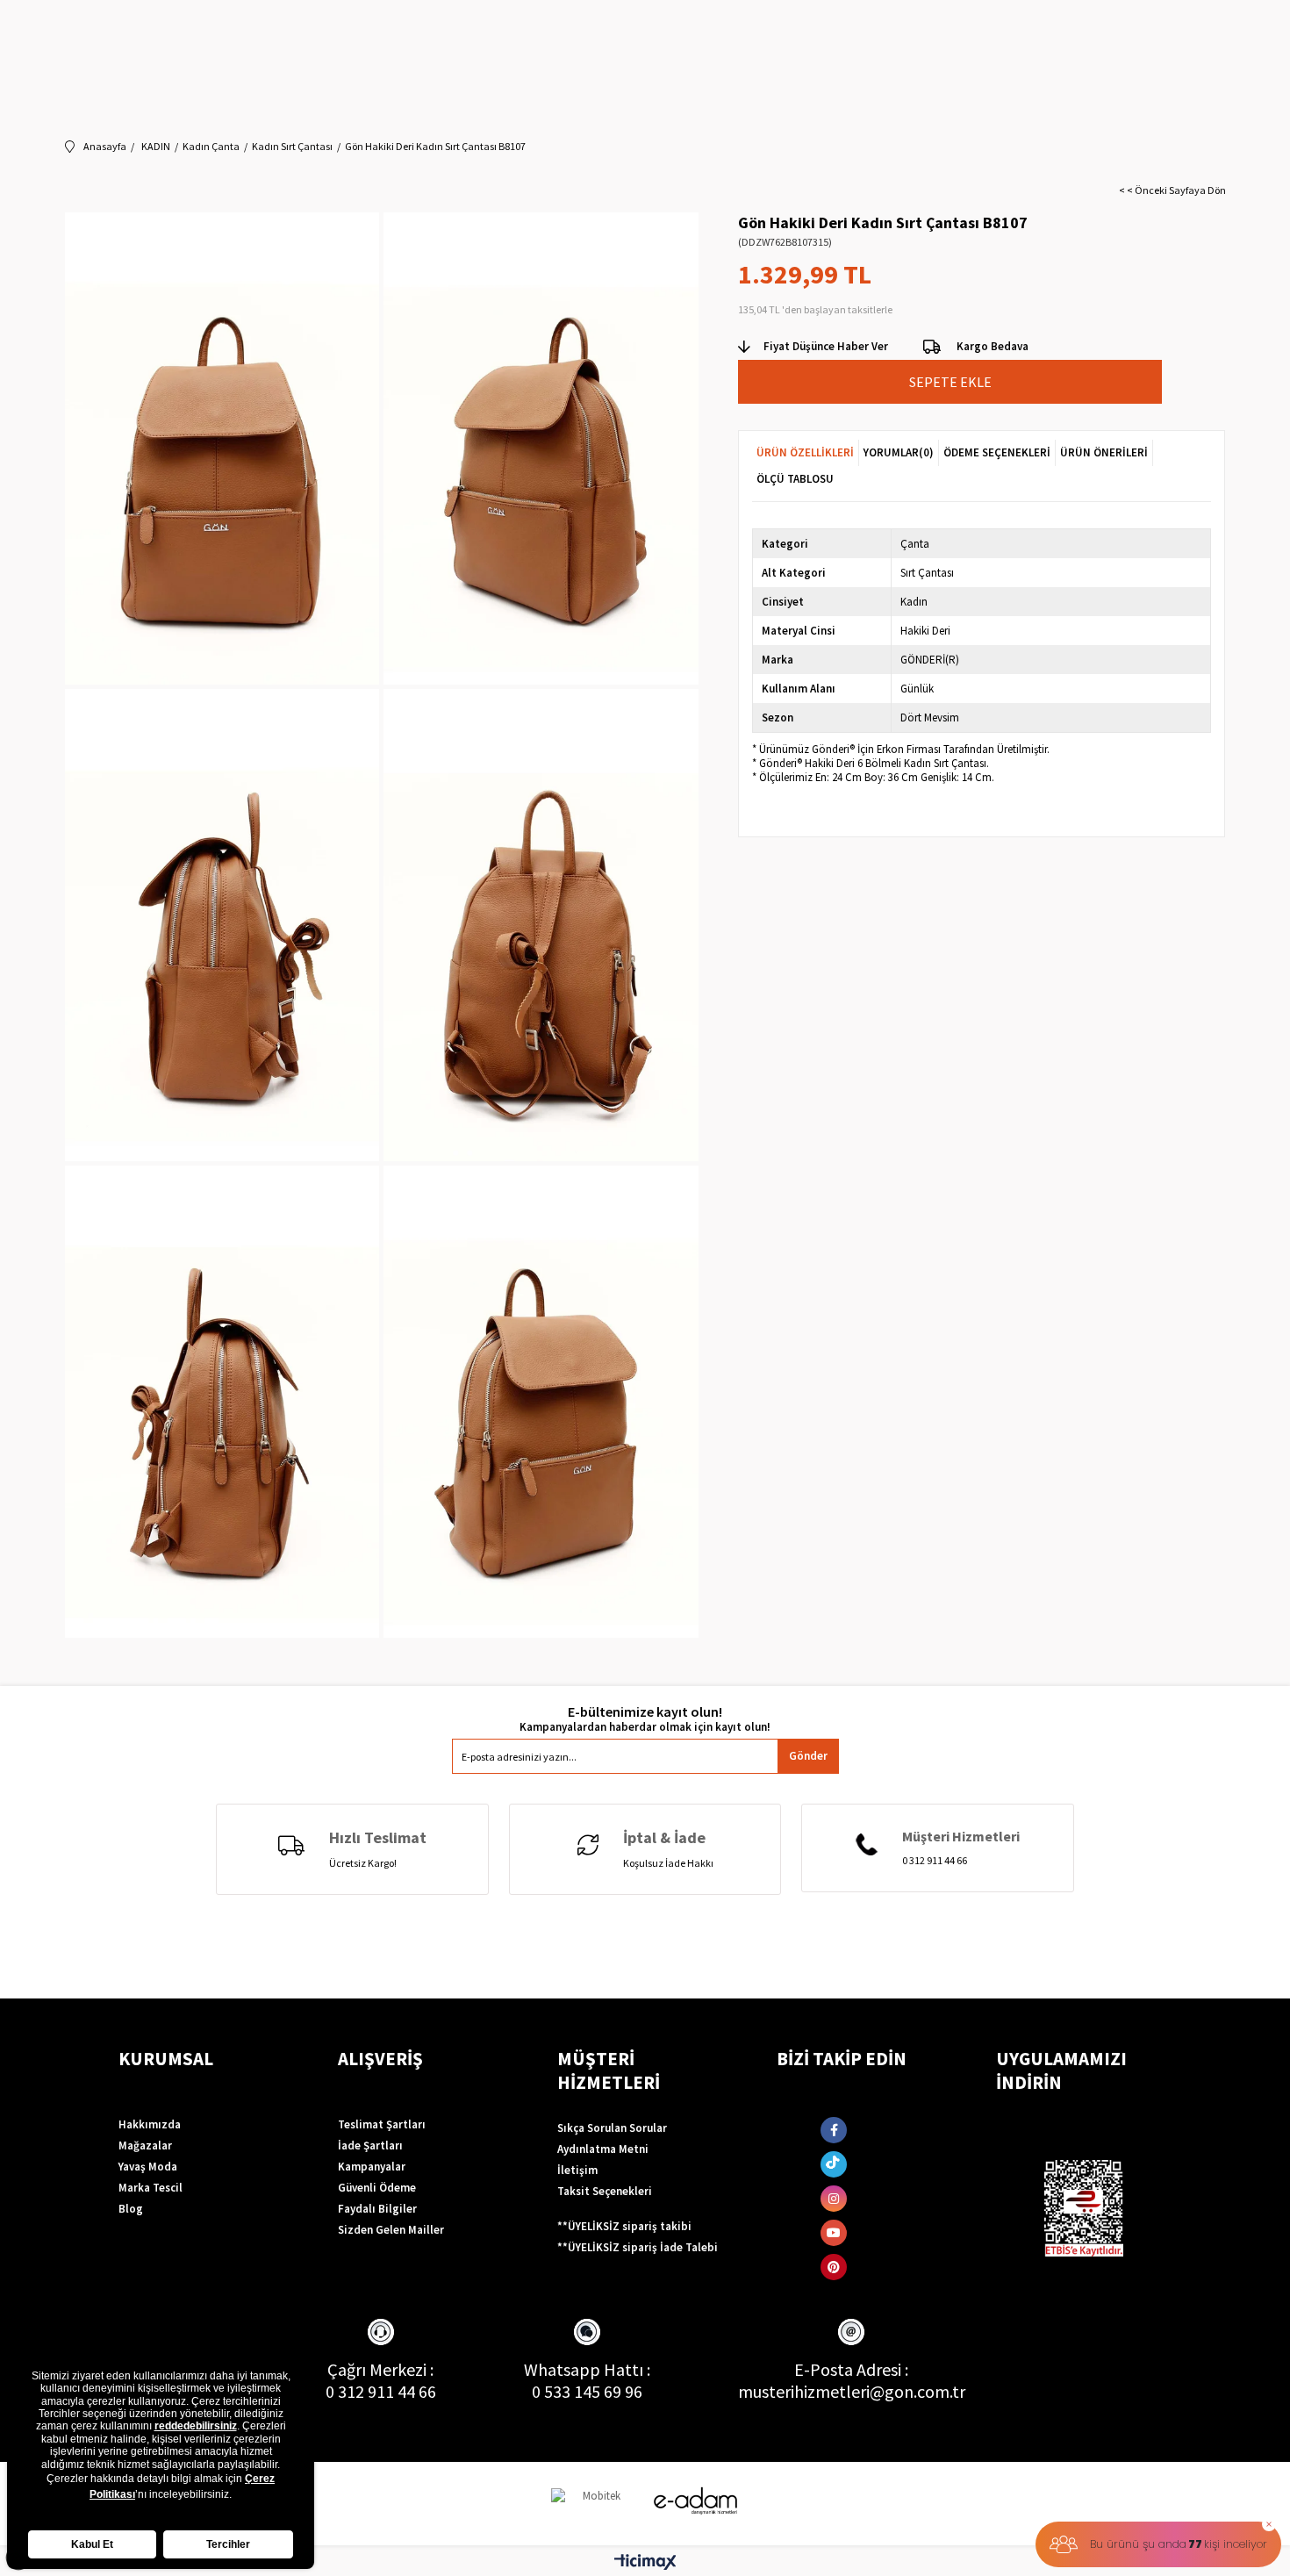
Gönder (808, 1756)
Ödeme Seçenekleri (997, 452)
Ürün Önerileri (1104, 452)
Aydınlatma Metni (603, 2149)
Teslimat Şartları (382, 2124)
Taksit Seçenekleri (605, 2191)
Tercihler (228, 2544)
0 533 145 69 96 (587, 2391)
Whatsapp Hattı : (587, 2369)
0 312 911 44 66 (381, 2391)
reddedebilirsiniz (196, 2426)
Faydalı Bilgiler (377, 2209)
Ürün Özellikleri (805, 452)
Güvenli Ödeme (377, 2188)
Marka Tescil (150, 2188)
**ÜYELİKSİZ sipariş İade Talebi (638, 2247)
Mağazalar (145, 2145)
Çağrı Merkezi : (380, 2369)
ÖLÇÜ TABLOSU (795, 479)
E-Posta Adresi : (851, 2369)
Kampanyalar (372, 2167)
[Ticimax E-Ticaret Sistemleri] (645, 2563)
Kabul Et (92, 2544)
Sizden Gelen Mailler (391, 2230)
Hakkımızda (150, 2124)
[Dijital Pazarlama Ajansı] (595, 2504)
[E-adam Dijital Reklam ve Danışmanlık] (696, 2501)
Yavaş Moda (148, 2167)
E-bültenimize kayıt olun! (645, 1712)
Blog (131, 2209)
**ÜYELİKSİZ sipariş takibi (624, 2226)
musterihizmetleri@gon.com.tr (852, 2391)
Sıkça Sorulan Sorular (612, 2128)
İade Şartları (370, 2145)
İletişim (577, 2170)
